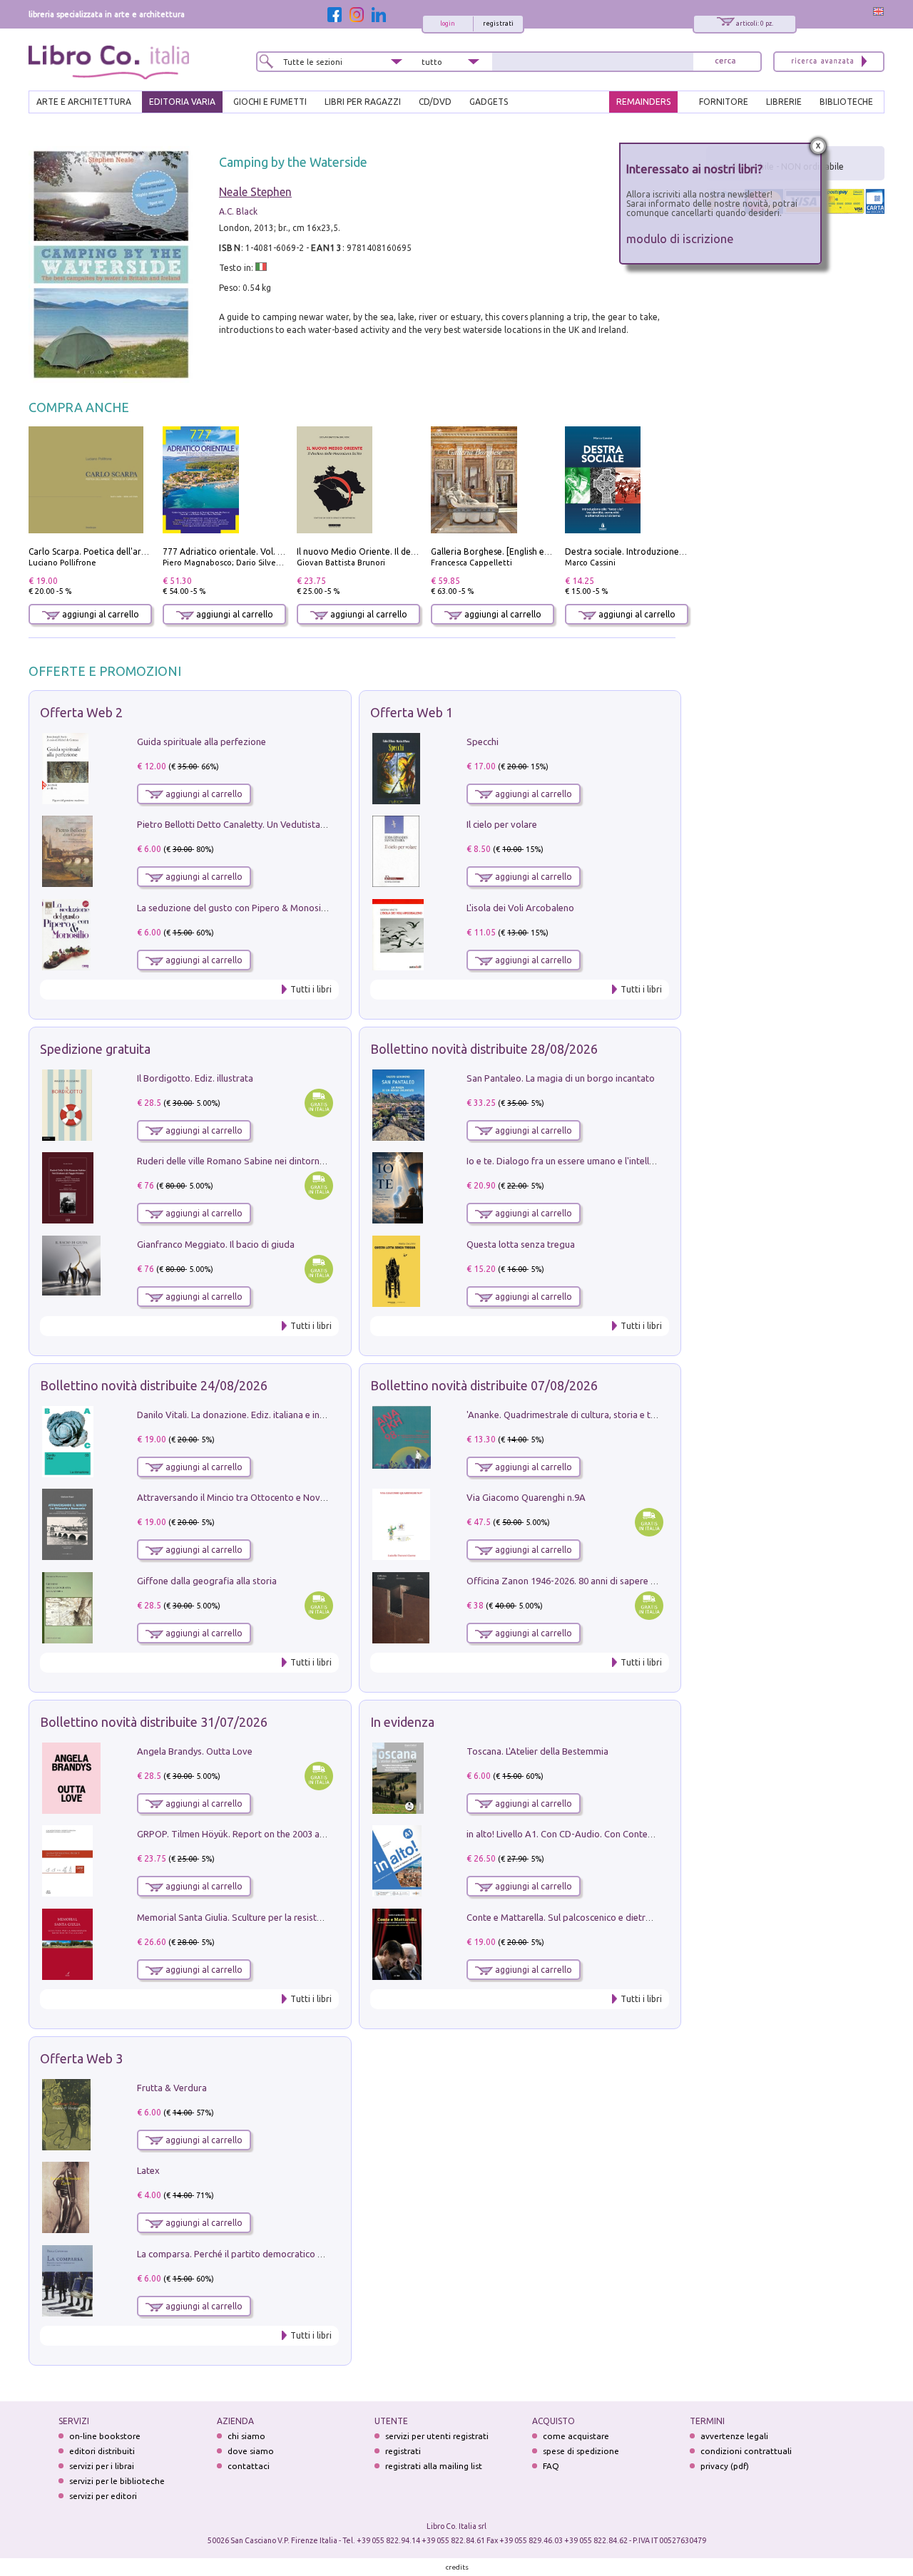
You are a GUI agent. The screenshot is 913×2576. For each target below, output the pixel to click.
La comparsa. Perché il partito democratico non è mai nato (258, 2254)
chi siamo (246, 2436)
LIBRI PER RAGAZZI (363, 102)
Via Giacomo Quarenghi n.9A (526, 1497)
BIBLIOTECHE (846, 102)
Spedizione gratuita (95, 1049)
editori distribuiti (102, 2451)
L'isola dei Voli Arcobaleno (520, 908)
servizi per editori (103, 2496)
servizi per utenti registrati (437, 2436)
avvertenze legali (734, 2436)
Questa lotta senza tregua (521, 1244)
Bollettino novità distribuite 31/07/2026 (154, 1722)
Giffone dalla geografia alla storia (207, 1581)
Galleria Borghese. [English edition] (501, 551)
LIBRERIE (784, 102)
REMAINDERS (643, 102)
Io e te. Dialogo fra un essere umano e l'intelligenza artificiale (592, 1161)
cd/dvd (435, 102)
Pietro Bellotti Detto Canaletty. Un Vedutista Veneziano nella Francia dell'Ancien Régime (318, 824)
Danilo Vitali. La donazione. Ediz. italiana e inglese (239, 1415)
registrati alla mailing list (434, 2466)
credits (457, 2567)
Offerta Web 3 (81, 2058)
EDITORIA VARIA (182, 102)
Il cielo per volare (502, 824)
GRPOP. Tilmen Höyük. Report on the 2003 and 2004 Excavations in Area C (290, 1834)
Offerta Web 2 (81, 712)
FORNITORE (724, 102)
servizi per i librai (102, 2466)
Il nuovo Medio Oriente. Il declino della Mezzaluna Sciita (409, 551)
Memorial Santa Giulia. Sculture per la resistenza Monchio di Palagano (281, 1917)
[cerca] (725, 62)
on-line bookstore (105, 2436)
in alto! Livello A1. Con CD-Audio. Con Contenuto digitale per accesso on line (624, 1834)
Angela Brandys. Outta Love (195, 1751)
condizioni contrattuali (746, 2451)
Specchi (483, 742)
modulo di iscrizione (680, 238)
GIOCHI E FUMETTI (270, 102)
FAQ (551, 2466)
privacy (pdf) (725, 2466)
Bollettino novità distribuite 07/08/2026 (484, 1385)
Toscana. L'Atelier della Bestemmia (537, 1751)
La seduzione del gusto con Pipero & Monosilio (234, 908)
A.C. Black (238, 211)
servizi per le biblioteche (117, 2481)
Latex (148, 2170)
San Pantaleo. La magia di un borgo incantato (561, 1078)
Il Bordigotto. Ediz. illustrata (195, 1078)
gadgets (489, 102)
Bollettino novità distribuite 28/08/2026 (484, 1049)
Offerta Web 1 (412, 712)
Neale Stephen (255, 192)
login (448, 24)
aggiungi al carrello (100, 614)
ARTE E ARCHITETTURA (84, 102)
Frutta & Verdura (172, 2088)
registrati (498, 24)
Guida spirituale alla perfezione (202, 742)
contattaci (249, 2466)
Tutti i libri (311, 989)
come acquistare (576, 2436)
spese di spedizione (581, 2451)
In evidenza (402, 1722)
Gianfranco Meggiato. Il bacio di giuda (216, 1244)
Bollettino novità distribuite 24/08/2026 (154, 1385)
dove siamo (251, 2451)
